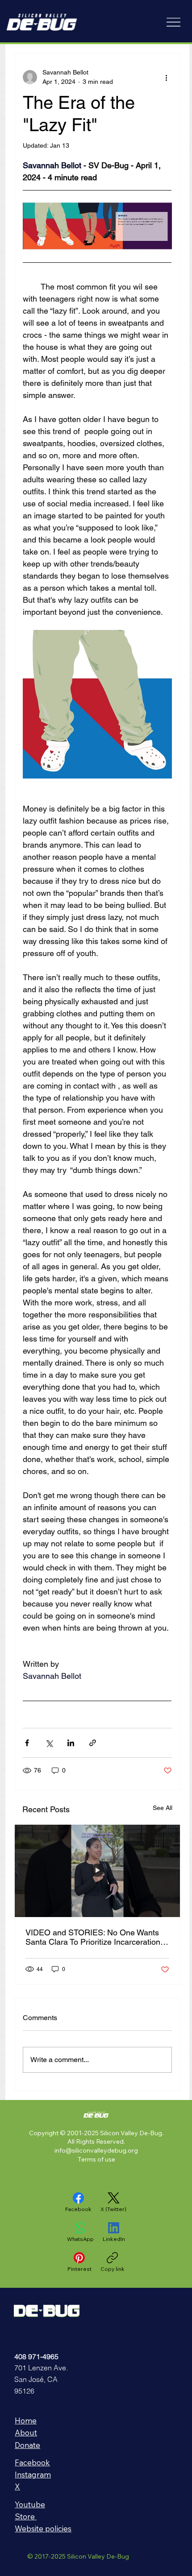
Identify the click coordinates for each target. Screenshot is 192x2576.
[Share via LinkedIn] (71, 1743)
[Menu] (173, 22)
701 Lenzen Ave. (41, 2368)
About (26, 2433)
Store (26, 2516)
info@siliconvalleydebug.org (96, 2150)
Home (26, 2421)
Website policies (43, 2528)
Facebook (32, 2462)
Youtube (30, 2504)
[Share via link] (93, 1743)
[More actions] (167, 77)
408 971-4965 (36, 2357)
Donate (27, 2445)
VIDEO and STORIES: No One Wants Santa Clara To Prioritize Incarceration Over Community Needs (93, 1937)
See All (163, 1808)
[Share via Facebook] (27, 1743)
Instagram (33, 2475)
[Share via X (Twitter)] (49, 1743)
